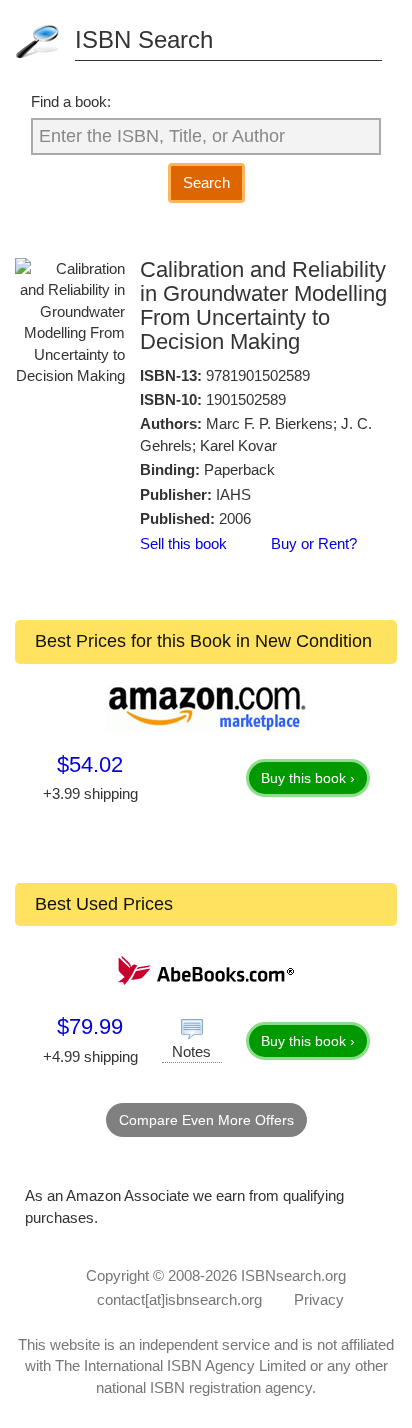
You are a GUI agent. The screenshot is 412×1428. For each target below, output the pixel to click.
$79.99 (90, 1026)
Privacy (319, 1299)
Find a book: (71, 101)
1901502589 (246, 399)
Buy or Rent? (314, 543)
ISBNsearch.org (293, 1275)
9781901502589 (258, 375)
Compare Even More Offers (206, 1120)
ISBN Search (144, 39)
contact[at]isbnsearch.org (179, 1299)
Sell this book (183, 543)
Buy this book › (308, 778)
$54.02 (90, 764)
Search (206, 182)
